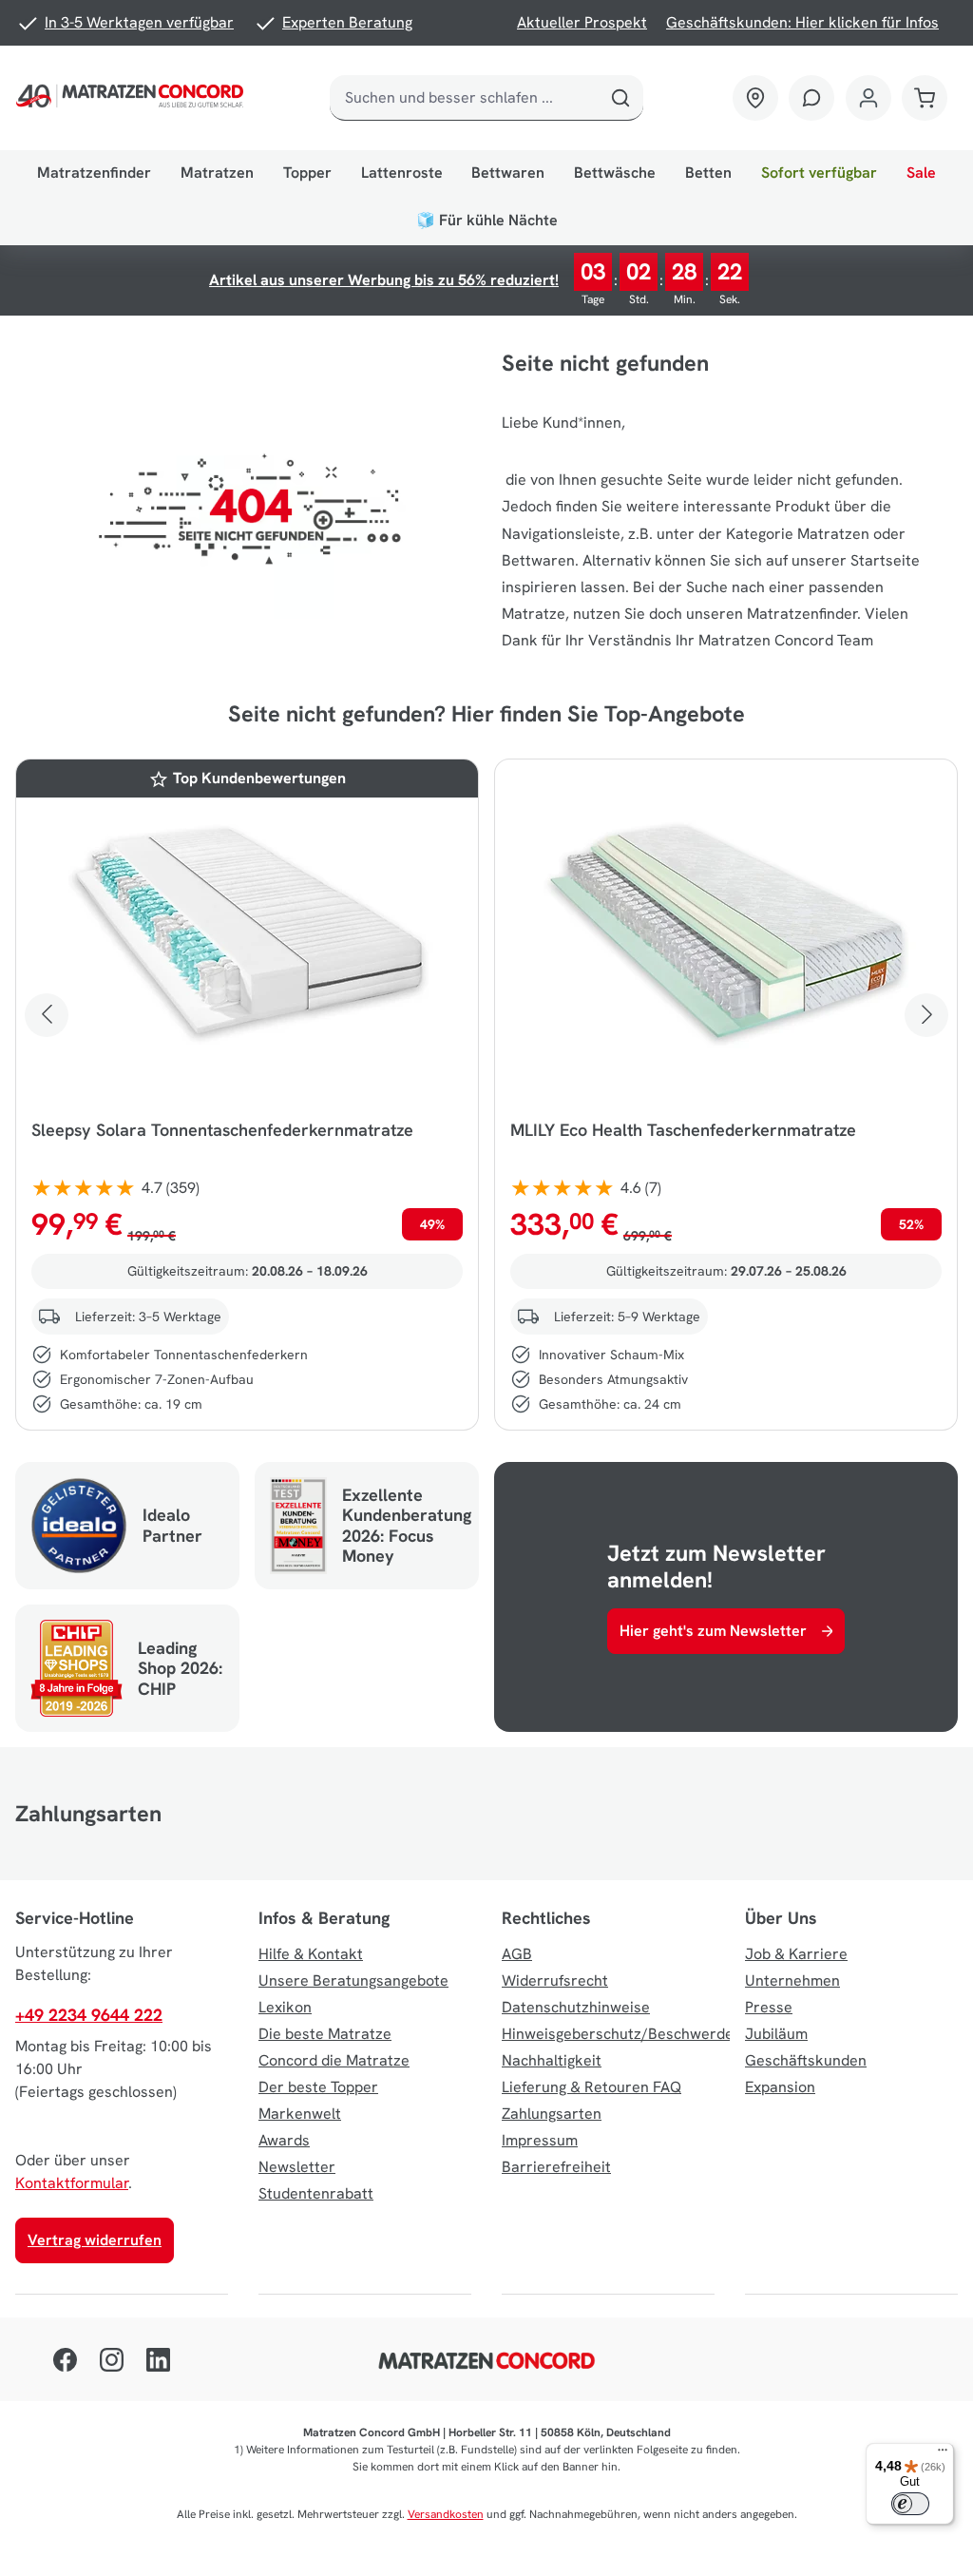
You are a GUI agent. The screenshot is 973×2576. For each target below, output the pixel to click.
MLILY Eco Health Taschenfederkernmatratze (683, 1130)
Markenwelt (300, 2114)
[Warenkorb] (925, 98)
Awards (284, 2140)
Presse (769, 2007)
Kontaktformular (72, 2183)
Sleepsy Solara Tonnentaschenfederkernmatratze (222, 1130)
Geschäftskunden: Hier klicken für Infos (802, 22)
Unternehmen (792, 1980)
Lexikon (285, 2007)
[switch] (910, 2504)
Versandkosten (446, 2514)
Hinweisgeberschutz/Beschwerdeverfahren (652, 2034)
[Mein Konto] (868, 98)
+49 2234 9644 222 (89, 2015)
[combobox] (465, 98)
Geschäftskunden (806, 2060)
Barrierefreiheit (556, 2167)
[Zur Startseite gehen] (133, 98)
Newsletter (297, 2167)
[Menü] (943, 2454)
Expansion (780, 2087)
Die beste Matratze (325, 2034)
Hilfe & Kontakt (311, 1954)
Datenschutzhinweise (576, 2007)
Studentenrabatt (316, 2193)
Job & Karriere (796, 1954)
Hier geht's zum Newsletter (713, 1631)
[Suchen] (620, 98)
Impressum (540, 2140)
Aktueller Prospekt (582, 22)
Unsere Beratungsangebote (353, 1980)
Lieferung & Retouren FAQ (591, 2087)
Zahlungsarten (552, 2114)
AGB (517, 1954)
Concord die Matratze (334, 2060)
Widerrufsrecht (555, 1980)
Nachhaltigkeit (552, 2060)
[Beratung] (811, 98)
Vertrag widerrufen (95, 2240)
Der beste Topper (318, 2087)
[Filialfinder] (755, 98)
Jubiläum (776, 2034)
